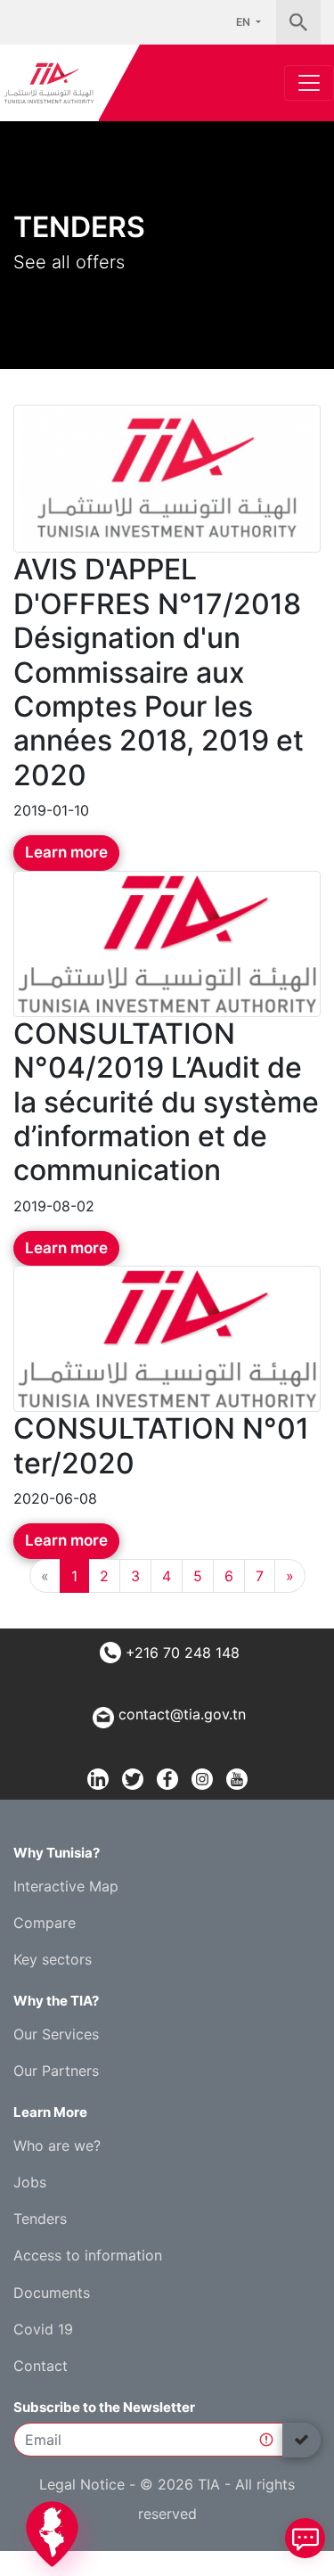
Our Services (56, 2034)
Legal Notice (82, 2484)
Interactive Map (66, 1886)
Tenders (40, 2219)
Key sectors (53, 1959)
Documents (52, 2293)
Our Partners (56, 2071)
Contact (41, 2366)
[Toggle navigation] (309, 83)
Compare (45, 1923)
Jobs (30, 2182)
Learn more (66, 852)
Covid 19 (43, 2329)
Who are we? (57, 2145)
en (244, 22)
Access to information (88, 2255)
